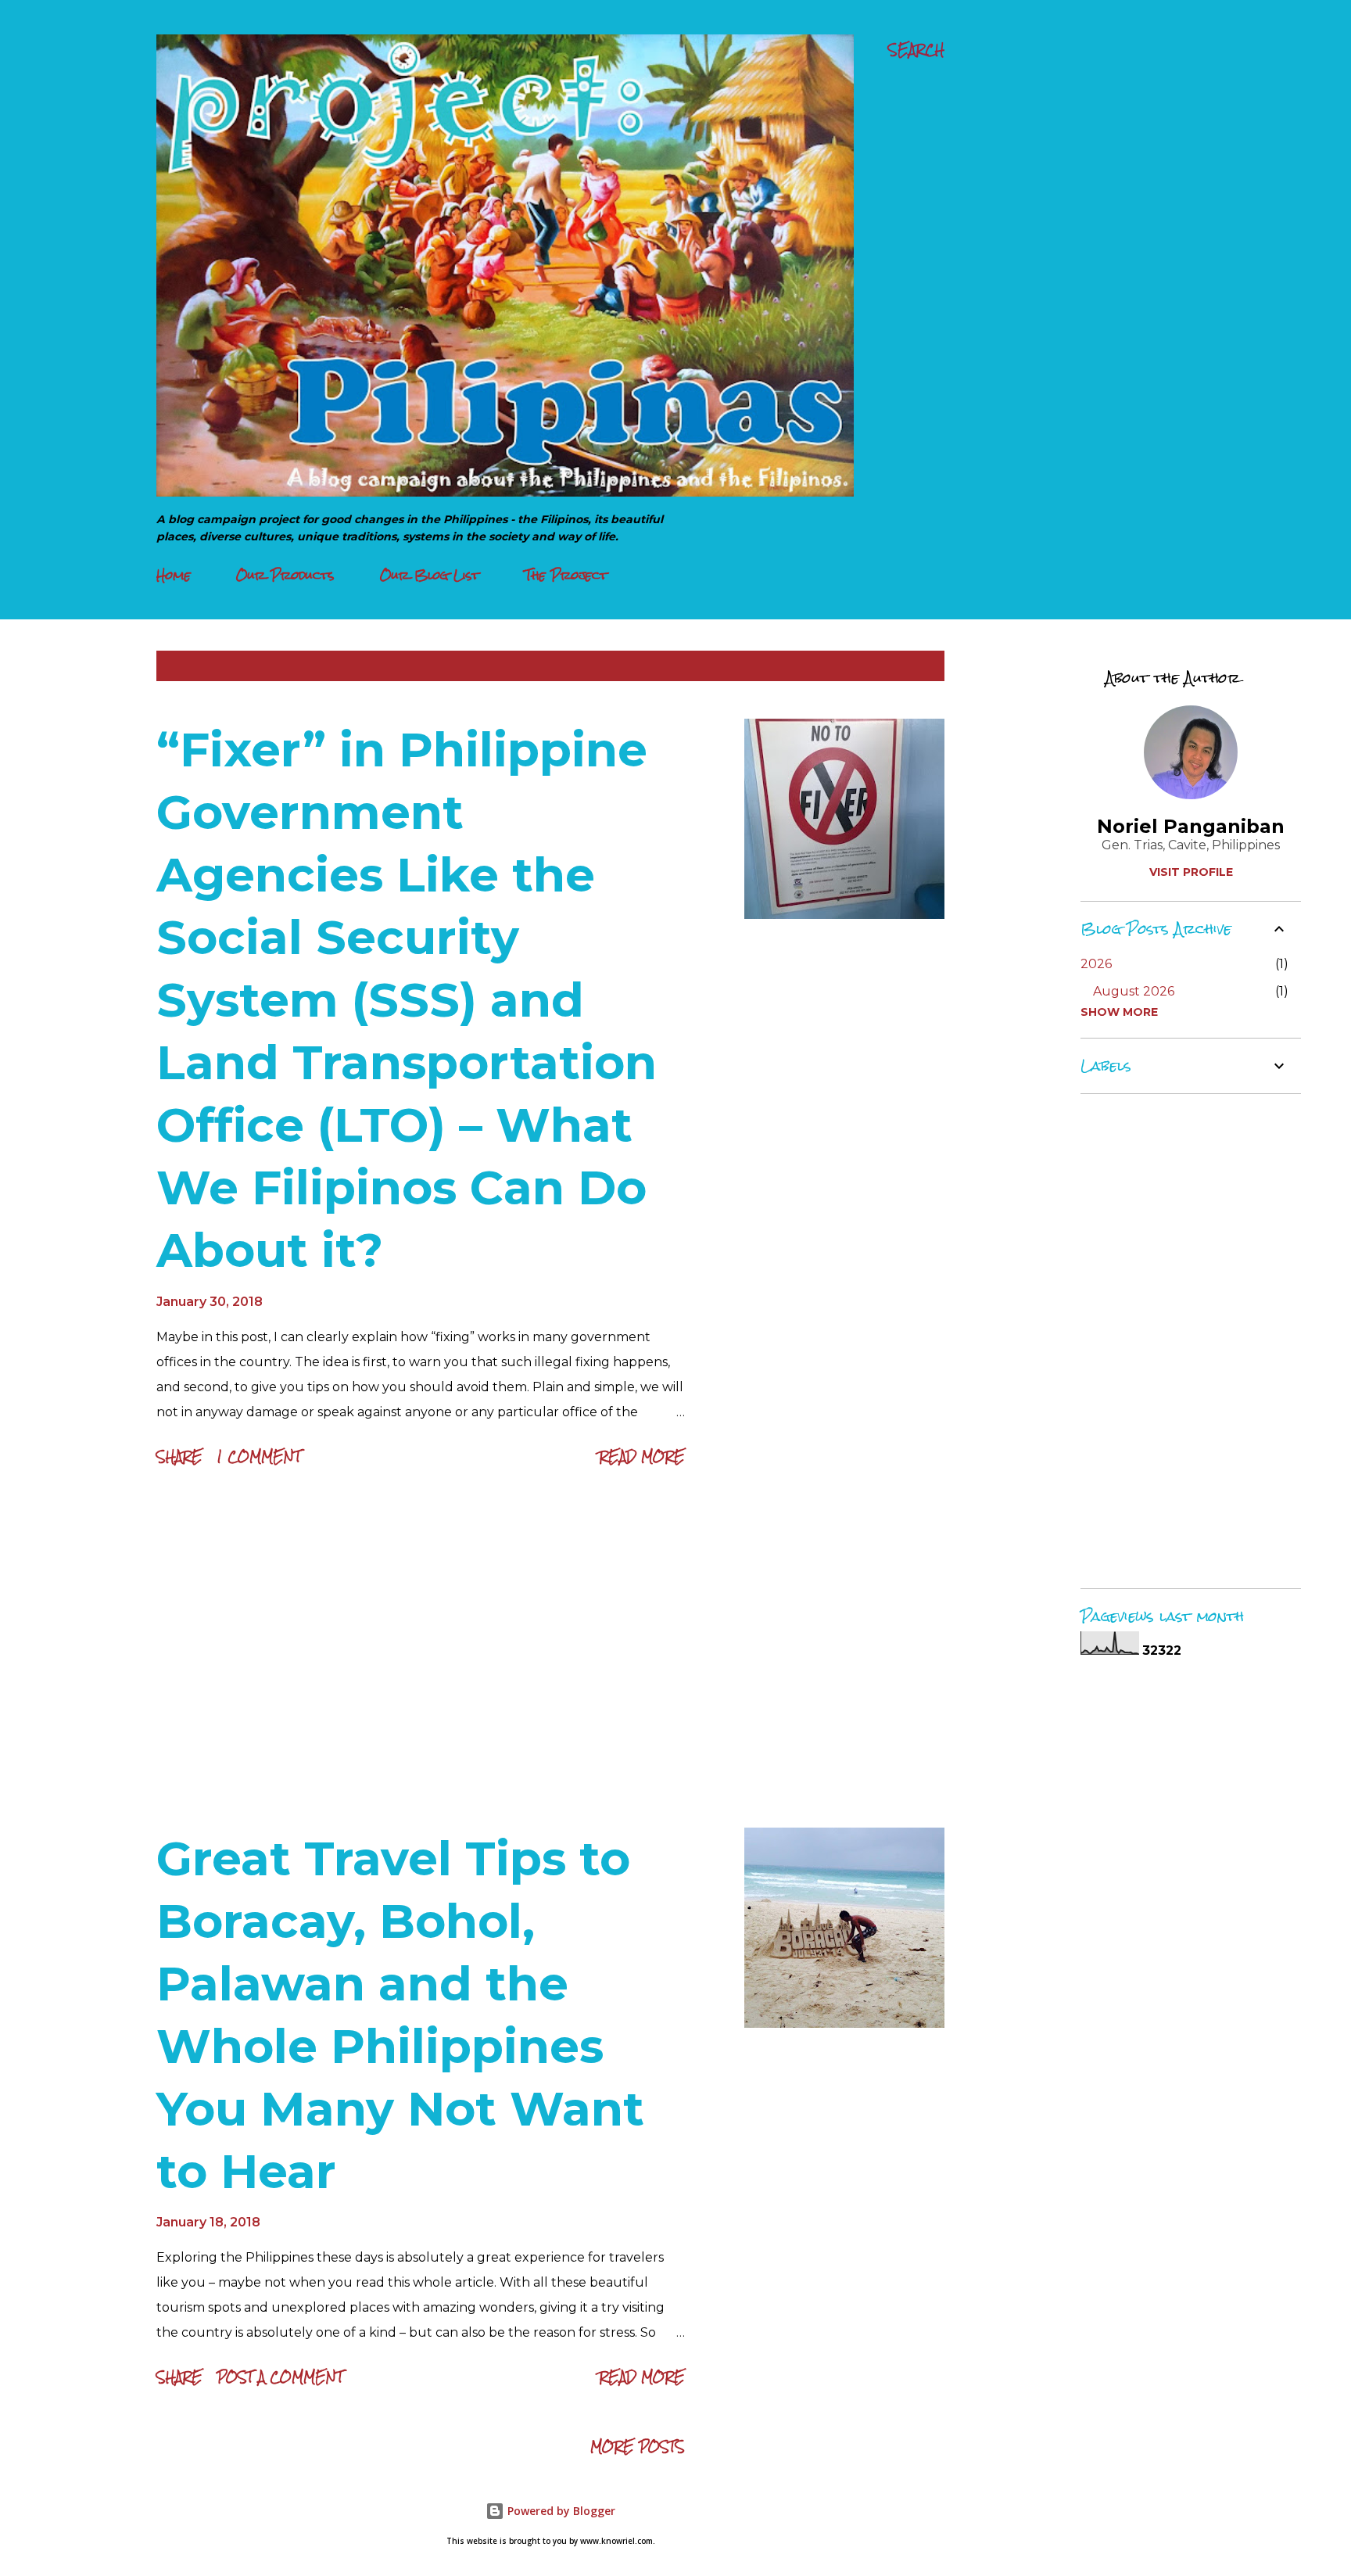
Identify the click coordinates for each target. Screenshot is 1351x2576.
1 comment (259, 1457)
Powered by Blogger (560, 2511)
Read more (642, 1457)
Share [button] (179, 1457)
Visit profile (1191, 872)
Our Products (285, 575)
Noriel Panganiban (1191, 826)
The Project (566, 575)
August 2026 (1134, 991)
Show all (901, 666)
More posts (638, 2447)
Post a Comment (280, 2377)
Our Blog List (430, 575)
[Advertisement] (421, 1652)
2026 (1096, 964)
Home (174, 575)
